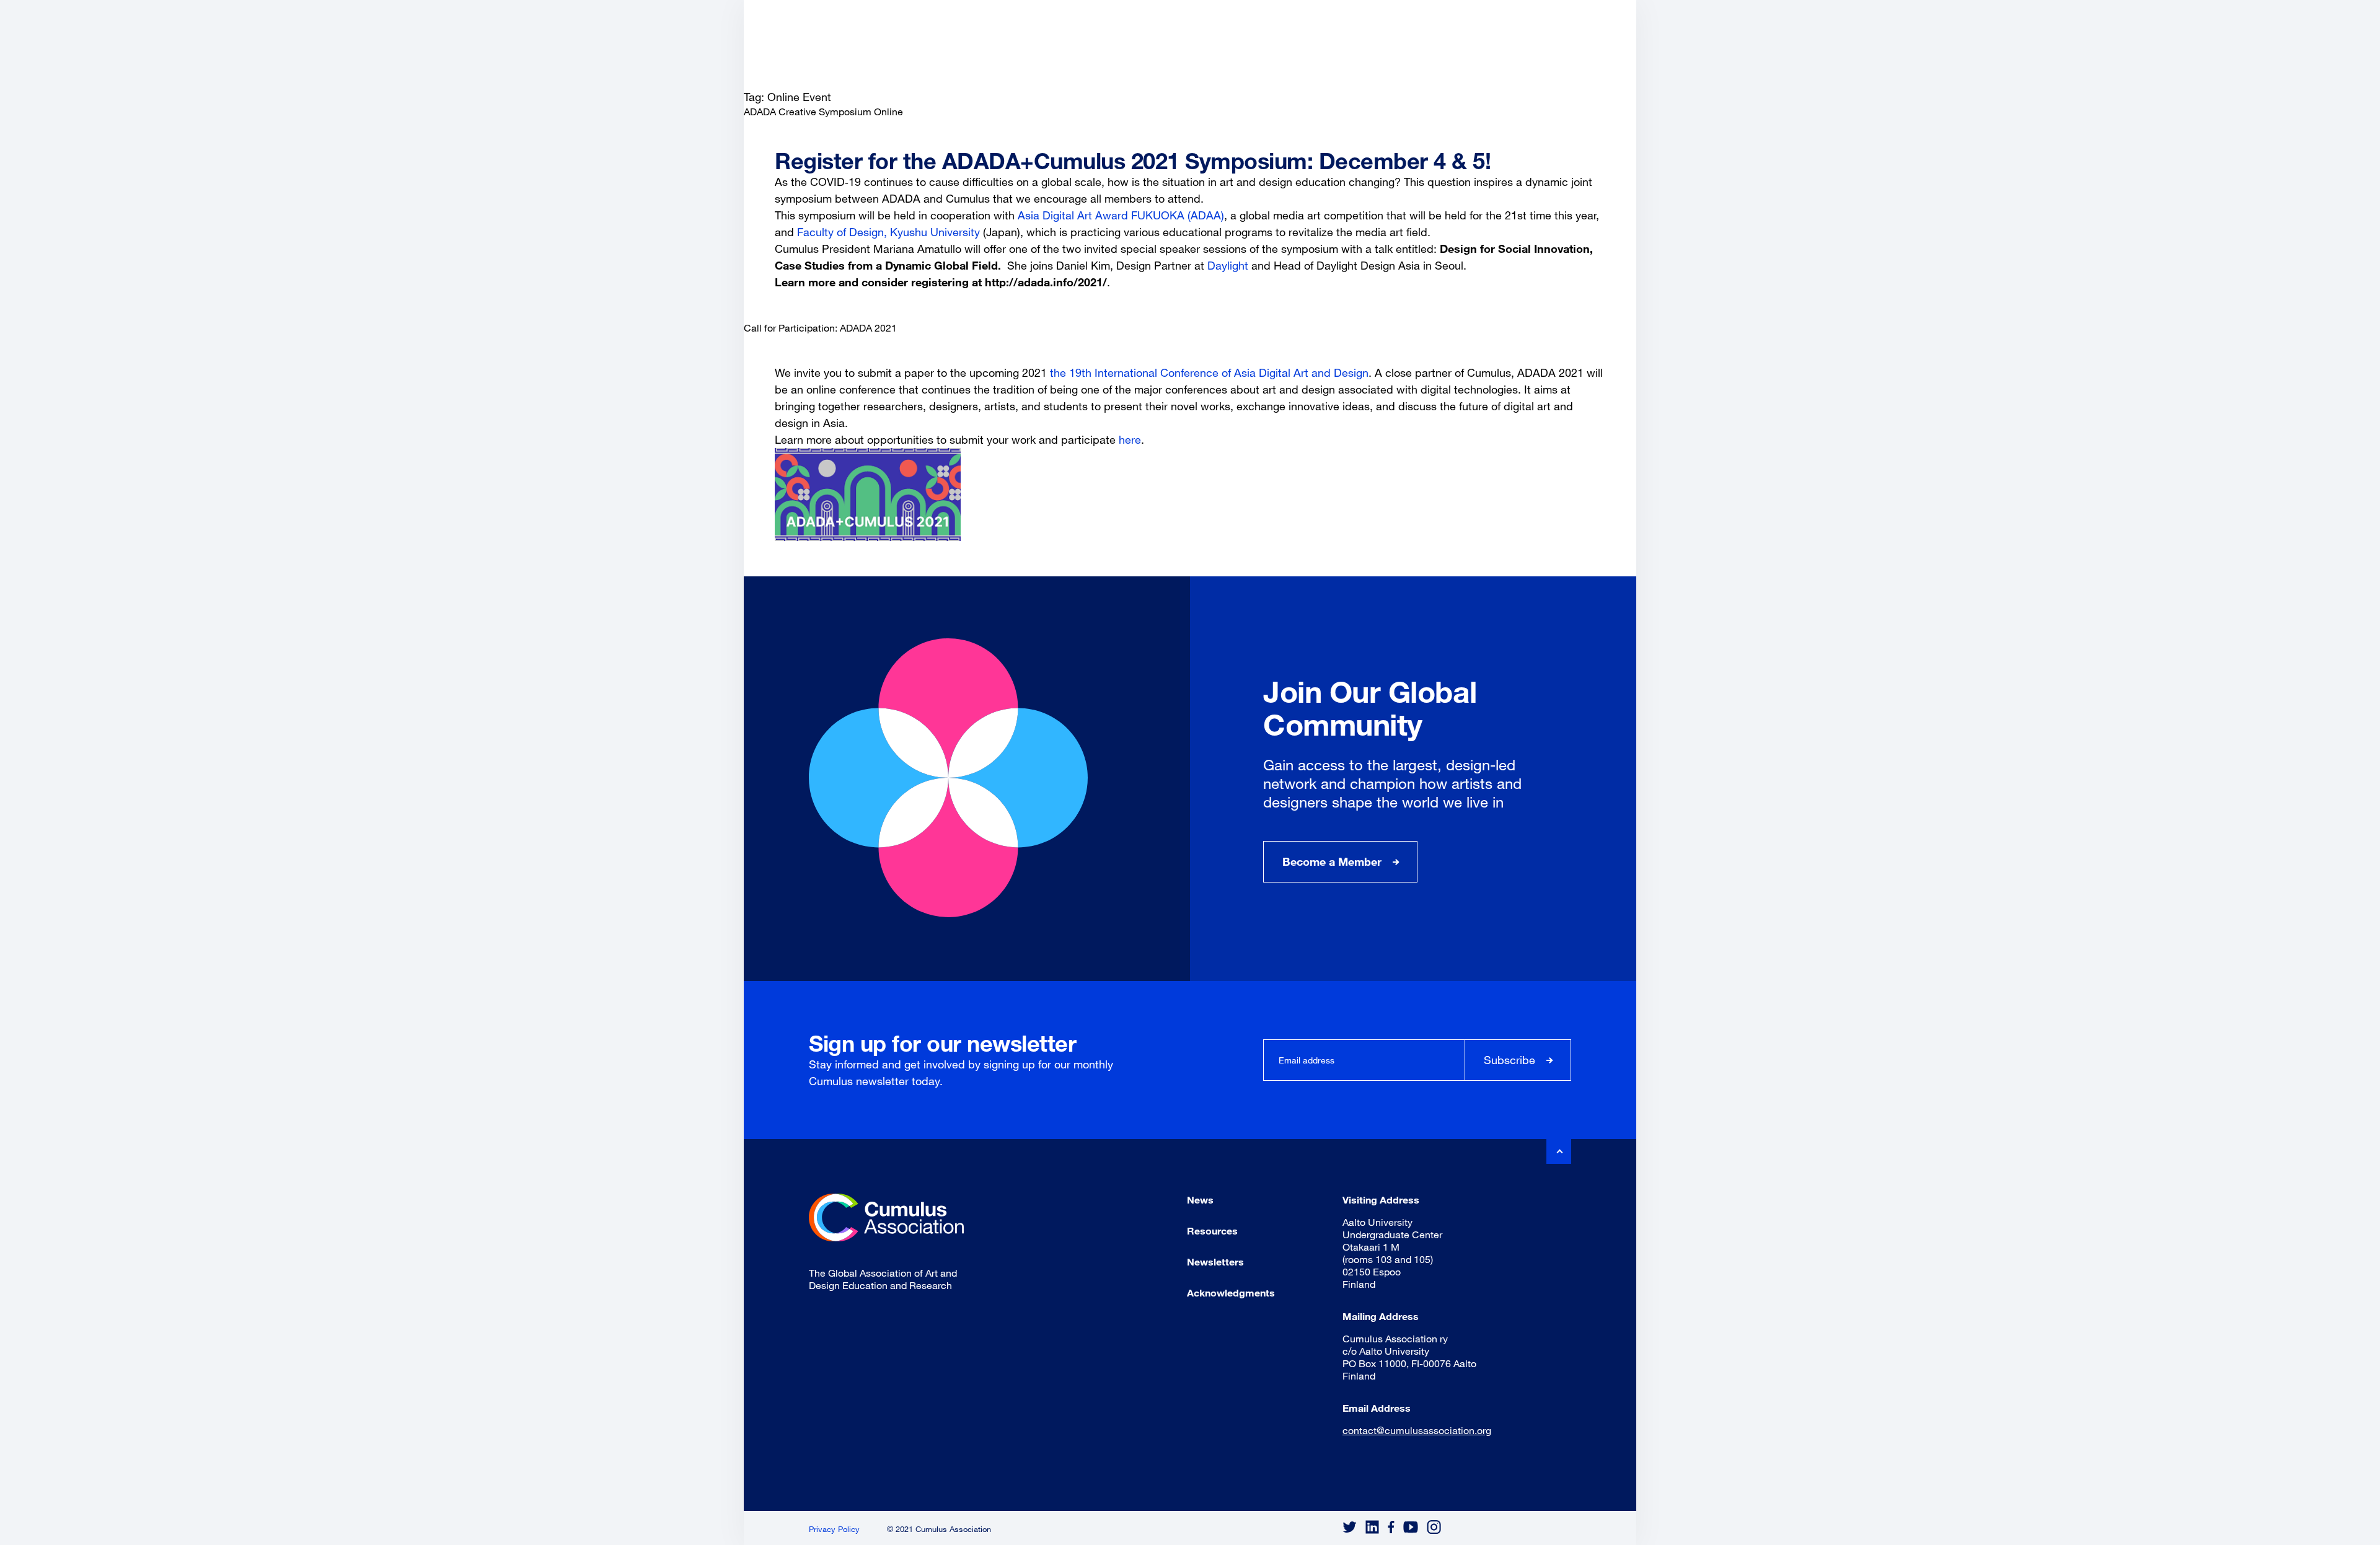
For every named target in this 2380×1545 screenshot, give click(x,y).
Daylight (1228, 265)
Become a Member (1332, 861)
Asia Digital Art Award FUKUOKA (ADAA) (1121, 215)
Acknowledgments (1231, 1292)
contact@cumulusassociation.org (1417, 1430)
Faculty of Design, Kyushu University (888, 232)
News (1200, 1199)
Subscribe (1510, 1060)
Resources (1212, 1230)
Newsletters (1215, 1261)
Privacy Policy (834, 1529)
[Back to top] (1559, 1151)
